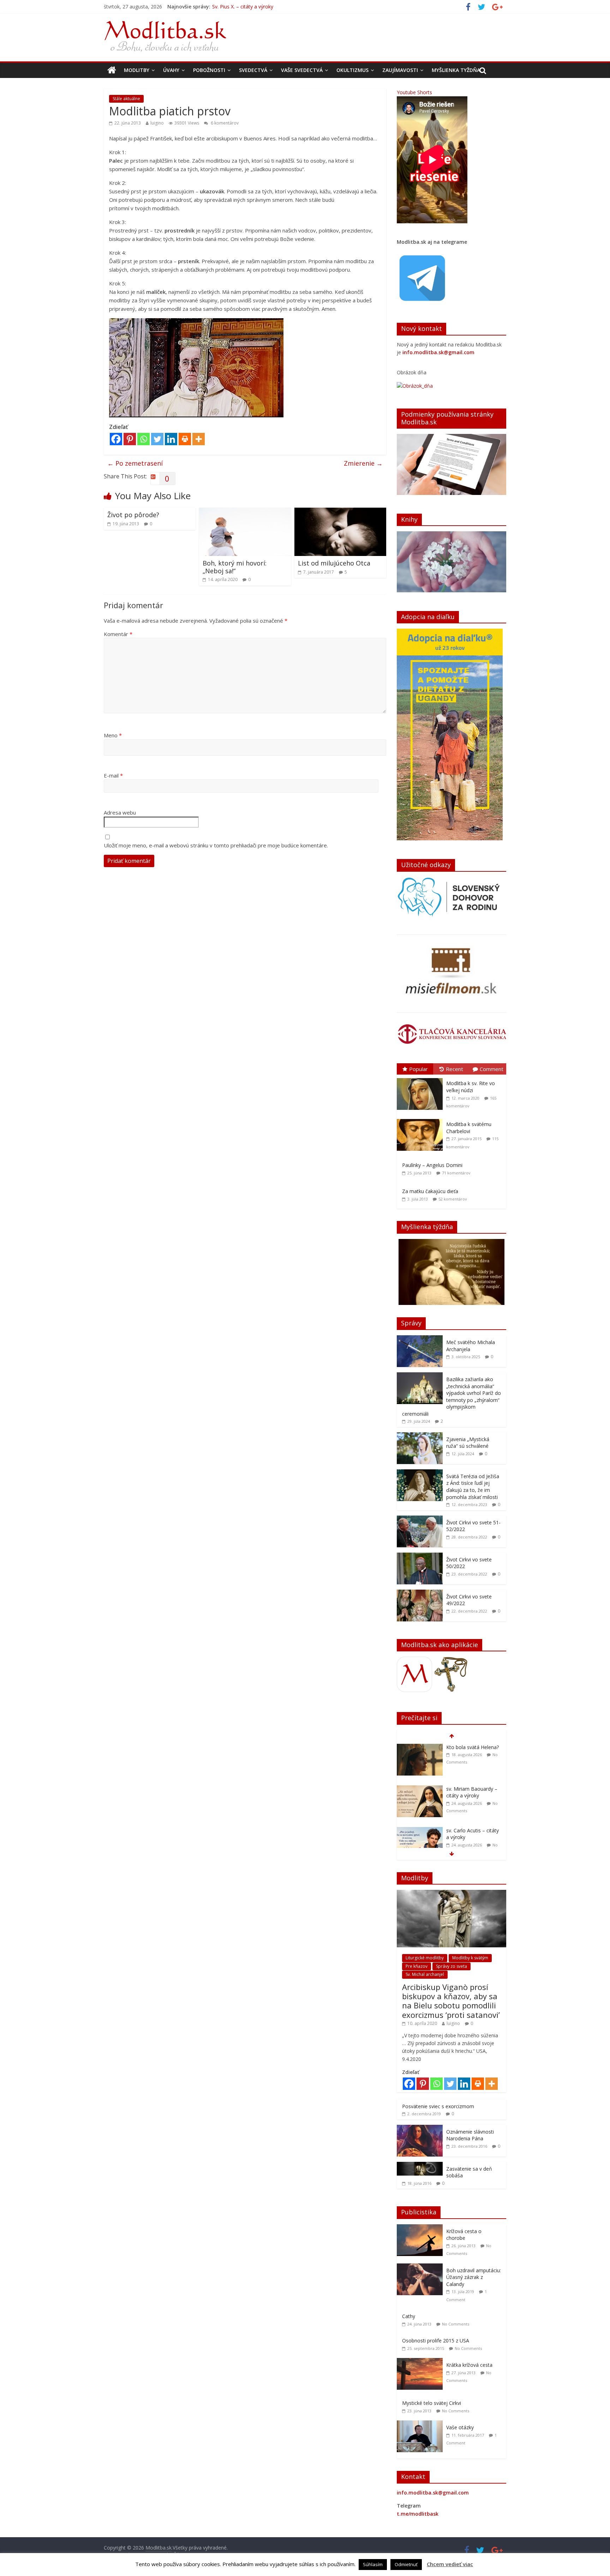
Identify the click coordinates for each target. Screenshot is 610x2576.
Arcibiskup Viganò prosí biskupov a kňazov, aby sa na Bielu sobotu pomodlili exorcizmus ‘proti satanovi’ (451, 2001)
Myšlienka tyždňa (456, 70)
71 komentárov (456, 1173)
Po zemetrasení (135, 463)
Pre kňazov (417, 1966)
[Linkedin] (171, 439)
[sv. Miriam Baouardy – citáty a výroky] (420, 1747)
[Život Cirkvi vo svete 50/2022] (420, 1556)
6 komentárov (224, 123)
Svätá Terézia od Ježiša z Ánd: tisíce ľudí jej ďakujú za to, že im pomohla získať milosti (473, 1487)
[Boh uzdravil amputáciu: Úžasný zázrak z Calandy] (421, 2267)
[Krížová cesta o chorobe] (421, 2228)
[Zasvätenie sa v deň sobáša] (420, 2166)
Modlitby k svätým (470, 1958)
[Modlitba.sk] (112, 70)
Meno (113, 735)
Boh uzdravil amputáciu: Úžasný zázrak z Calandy (474, 2277)
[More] (199, 439)
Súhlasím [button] (373, 2564)
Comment (492, 1069)
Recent (454, 1069)
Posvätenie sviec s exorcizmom (438, 2106)
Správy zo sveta (451, 1966)
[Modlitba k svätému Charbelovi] (421, 1119)
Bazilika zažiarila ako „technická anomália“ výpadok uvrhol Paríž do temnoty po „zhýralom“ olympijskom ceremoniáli (451, 1396)
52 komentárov (453, 1199)
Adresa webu (120, 812)
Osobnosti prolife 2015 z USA (436, 2341)
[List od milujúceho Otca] (340, 512)
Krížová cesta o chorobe (464, 2235)
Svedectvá (253, 70)
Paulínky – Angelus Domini (432, 1165)
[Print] (185, 439)
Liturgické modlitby (425, 1958)
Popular (418, 1069)
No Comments (456, 2324)
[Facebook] (116, 439)
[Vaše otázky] (421, 2424)
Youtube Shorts (414, 92)
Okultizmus (352, 70)
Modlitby (137, 70)
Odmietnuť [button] (406, 2564)
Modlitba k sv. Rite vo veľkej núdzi (471, 1087)
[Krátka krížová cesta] (421, 2362)
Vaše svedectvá (302, 70)
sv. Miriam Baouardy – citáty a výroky (255, 7)
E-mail (113, 775)
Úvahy (171, 70)
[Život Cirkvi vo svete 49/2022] (420, 1593)
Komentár (118, 634)
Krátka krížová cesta (469, 2365)
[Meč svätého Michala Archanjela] (420, 1339)
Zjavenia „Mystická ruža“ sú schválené (468, 1443)
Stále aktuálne (126, 99)
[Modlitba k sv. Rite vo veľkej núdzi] (421, 1078)
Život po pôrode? (133, 515)
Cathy (409, 2316)
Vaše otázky (460, 2427)
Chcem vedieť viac (450, 2564)
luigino (157, 123)
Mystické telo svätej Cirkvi (432, 2403)
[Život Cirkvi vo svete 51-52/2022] (420, 1519)
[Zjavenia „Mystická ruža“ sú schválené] (420, 1436)
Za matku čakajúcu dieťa (430, 1191)
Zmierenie (363, 463)
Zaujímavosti (400, 70)
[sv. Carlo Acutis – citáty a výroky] (420, 1789)
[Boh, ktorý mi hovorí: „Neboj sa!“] (245, 512)
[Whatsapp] (143, 439)
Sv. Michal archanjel (425, 1974)
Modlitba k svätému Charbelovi (469, 1128)
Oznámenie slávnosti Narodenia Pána (470, 2135)
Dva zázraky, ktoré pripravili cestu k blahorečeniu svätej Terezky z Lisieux (468, 1841)
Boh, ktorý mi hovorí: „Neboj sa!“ (235, 567)
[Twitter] (157, 439)
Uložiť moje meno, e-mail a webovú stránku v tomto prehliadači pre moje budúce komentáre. (216, 845)
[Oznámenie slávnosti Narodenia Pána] (420, 2128)
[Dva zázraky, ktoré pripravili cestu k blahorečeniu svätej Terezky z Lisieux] (420, 1831)
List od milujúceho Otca (334, 563)
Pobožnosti (209, 70)
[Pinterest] (130, 439)
